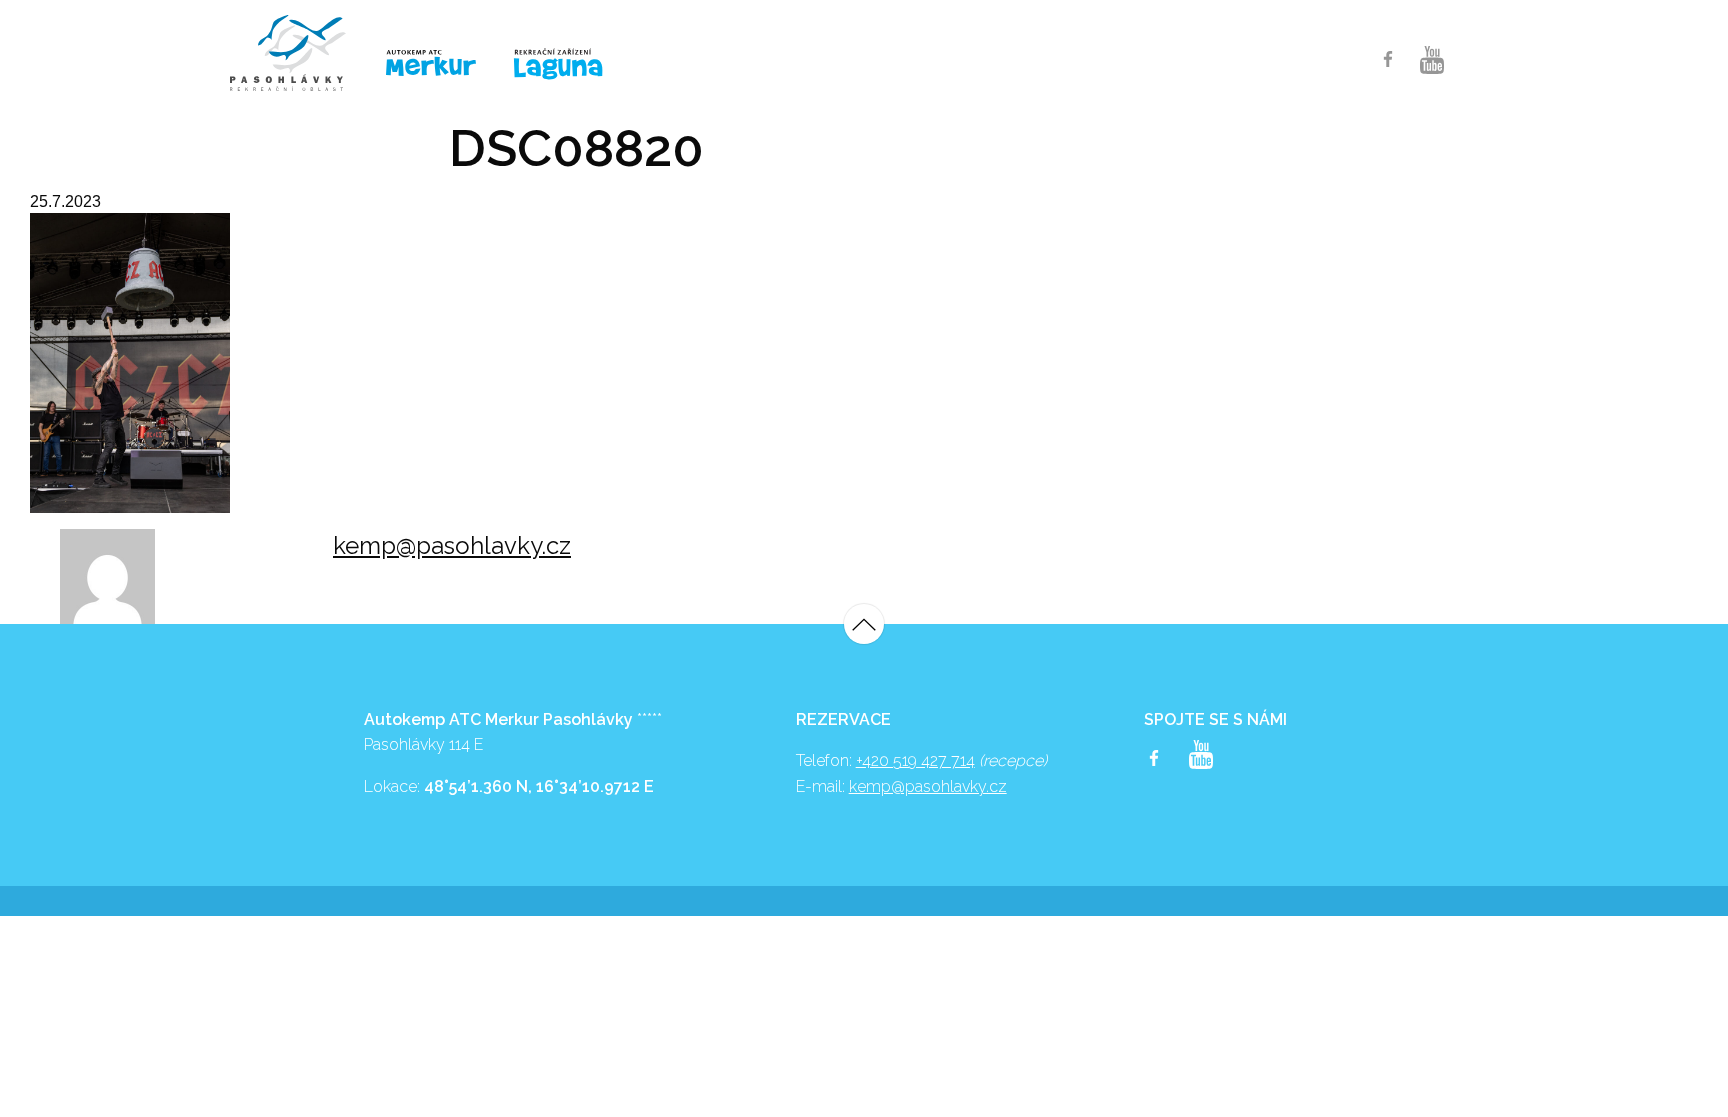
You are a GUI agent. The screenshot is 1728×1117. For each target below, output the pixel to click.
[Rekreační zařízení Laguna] (571, 65)
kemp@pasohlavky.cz (452, 545)
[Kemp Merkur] (434, 63)
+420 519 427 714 (915, 760)
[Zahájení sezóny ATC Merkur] (298, 53)
